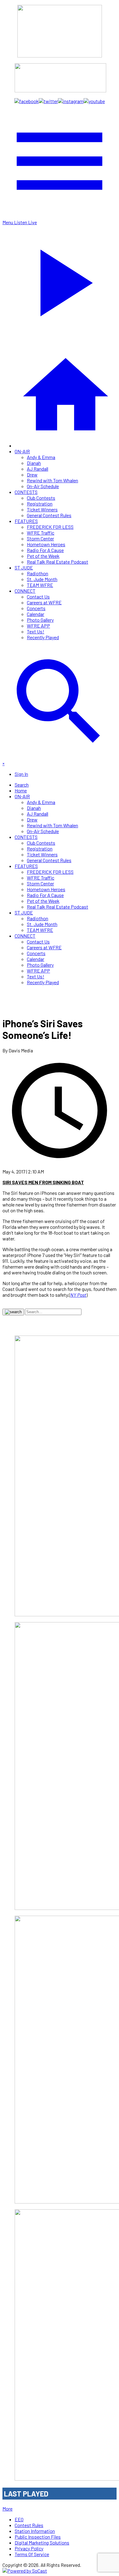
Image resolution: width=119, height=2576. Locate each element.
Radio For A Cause (45, 550)
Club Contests (41, 498)
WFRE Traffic (41, 533)
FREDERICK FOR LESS (50, 527)
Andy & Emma (41, 457)
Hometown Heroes (46, 544)
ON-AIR (22, 451)
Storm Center (40, 538)
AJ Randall (38, 469)
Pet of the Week (43, 556)
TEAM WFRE (40, 585)
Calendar (36, 614)
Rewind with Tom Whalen (52, 480)
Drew (32, 474)
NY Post (78, 1295)
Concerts (36, 608)
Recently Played (43, 637)
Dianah (34, 463)
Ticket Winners (42, 509)
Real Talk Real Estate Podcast (58, 562)
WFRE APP (38, 626)
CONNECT (25, 591)
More (7, 2509)
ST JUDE (24, 567)
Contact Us (38, 597)
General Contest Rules (49, 515)
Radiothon (38, 573)
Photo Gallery (40, 620)
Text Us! (36, 631)
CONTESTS (26, 492)
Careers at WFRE (44, 602)
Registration (40, 504)
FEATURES (26, 521)
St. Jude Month (42, 579)
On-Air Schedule (43, 486)
